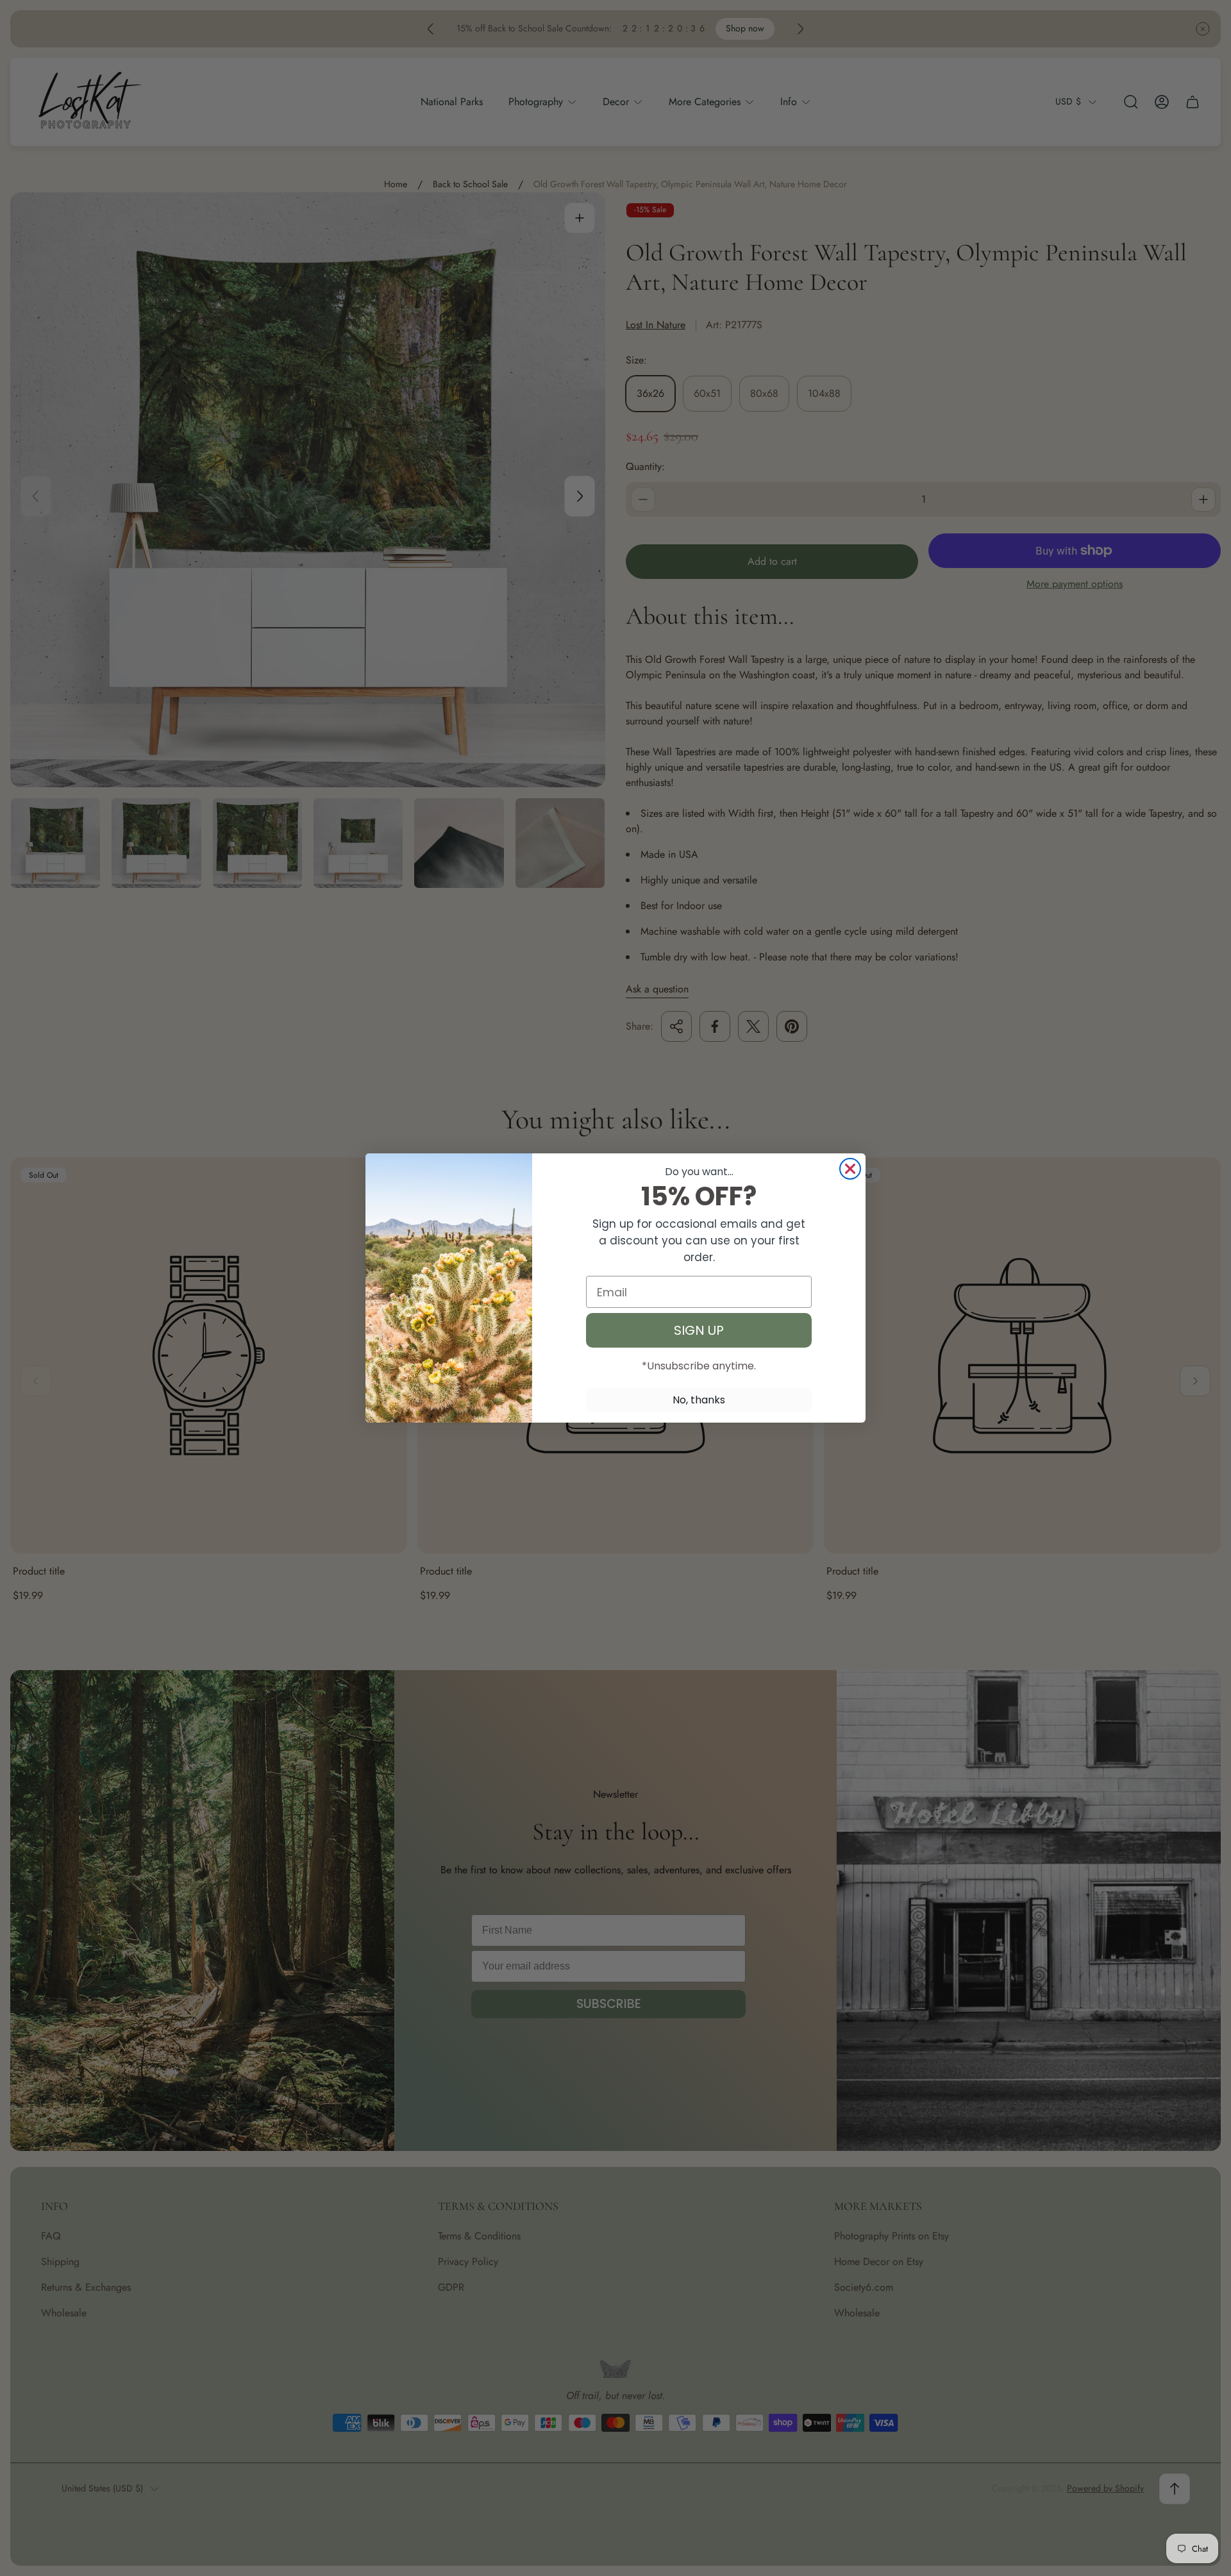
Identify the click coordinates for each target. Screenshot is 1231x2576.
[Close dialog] (850, 1169)
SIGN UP (699, 1330)
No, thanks (699, 1400)
